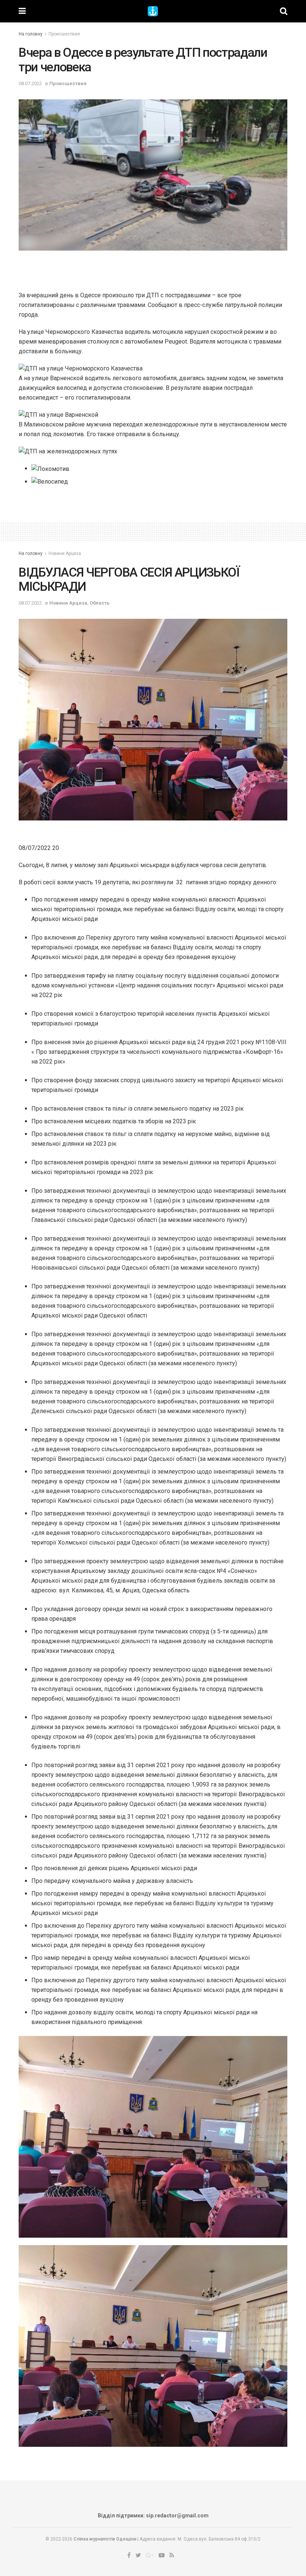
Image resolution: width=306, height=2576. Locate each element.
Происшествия (64, 34)
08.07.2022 (30, 83)
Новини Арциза (65, 553)
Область (100, 603)
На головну (31, 34)
